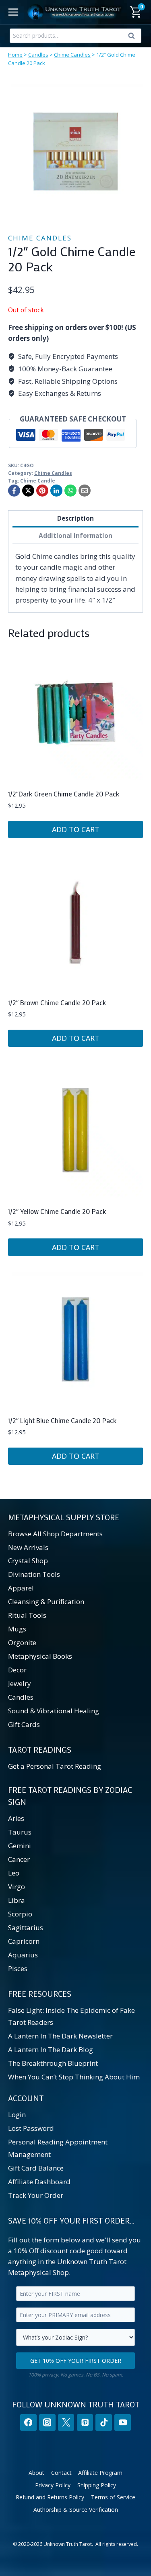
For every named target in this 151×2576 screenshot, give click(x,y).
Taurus (20, 1832)
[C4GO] (75, 152)
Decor (17, 1670)
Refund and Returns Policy (50, 2497)
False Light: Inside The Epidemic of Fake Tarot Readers (71, 2016)
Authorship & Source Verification (76, 2510)
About (36, 2473)
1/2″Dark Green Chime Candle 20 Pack (64, 794)
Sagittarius (26, 1927)
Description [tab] (75, 518)
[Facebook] (14, 491)
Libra (17, 1900)
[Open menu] (13, 12)
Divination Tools (34, 1574)
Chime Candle (38, 481)
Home (15, 55)
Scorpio (20, 1914)
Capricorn (24, 1941)
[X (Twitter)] (66, 2422)
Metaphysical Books (40, 1656)
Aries (16, 1818)
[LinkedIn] (56, 491)
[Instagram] (47, 2422)
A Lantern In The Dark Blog (51, 2050)
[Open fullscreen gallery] (135, 211)
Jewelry (20, 1683)
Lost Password (31, 2128)
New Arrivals (28, 1547)
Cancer (19, 1859)
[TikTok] (104, 2422)
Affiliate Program (100, 2473)
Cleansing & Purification (46, 1602)
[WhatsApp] (70, 491)
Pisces (18, 1968)
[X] (28, 491)
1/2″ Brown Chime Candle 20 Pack (57, 1002)
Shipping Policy (97, 2485)
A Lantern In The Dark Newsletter (60, 2036)
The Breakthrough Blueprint (53, 2063)
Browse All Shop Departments (55, 1534)
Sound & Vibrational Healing (54, 1711)
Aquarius (23, 1955)
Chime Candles (72, 55)
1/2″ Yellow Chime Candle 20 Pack (57, 1211)
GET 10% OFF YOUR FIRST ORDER (76, 2361)
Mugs (17, 1629)
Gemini (20, 1846)
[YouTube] (123, 2422)
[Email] (85, 491)
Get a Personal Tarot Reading (55, 1766)
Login (17, 2115)
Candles (38, 55)
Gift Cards (24, 1724)
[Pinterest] (42, 491)
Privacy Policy (53, 2485)
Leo (14, 1873)
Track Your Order (36, 2195)
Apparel (21, 1588)
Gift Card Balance (36, 2168)
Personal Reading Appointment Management (58, 2148)
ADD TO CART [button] (76, 829)
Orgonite (22, 1642)
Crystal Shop (28, 1561)
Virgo (17, 1887)
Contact (61, 2473)
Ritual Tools (27, 1615)
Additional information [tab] (75, 536)
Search (134, 37)
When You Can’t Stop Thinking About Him (74, 2077)
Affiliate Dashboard (39, 2182)
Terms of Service (113, 2497)
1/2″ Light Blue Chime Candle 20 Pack (62, 1420)
